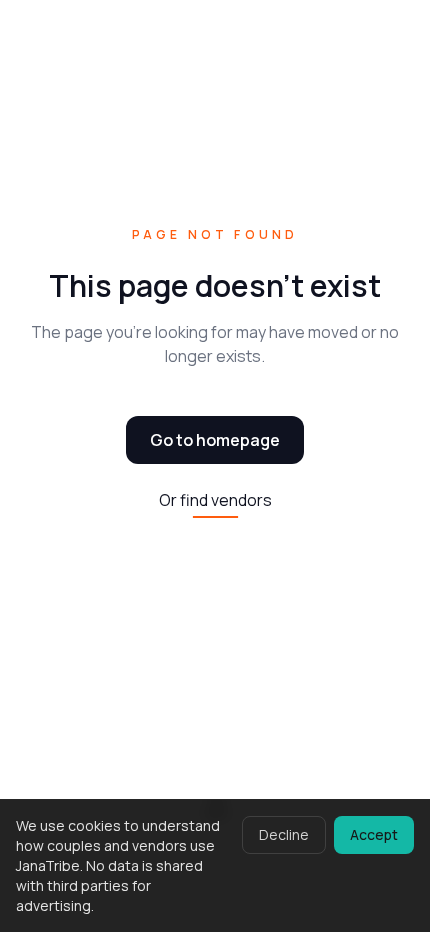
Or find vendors (215, 500)
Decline (284, 834)
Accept (374, 834)
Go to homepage (215, 440)
